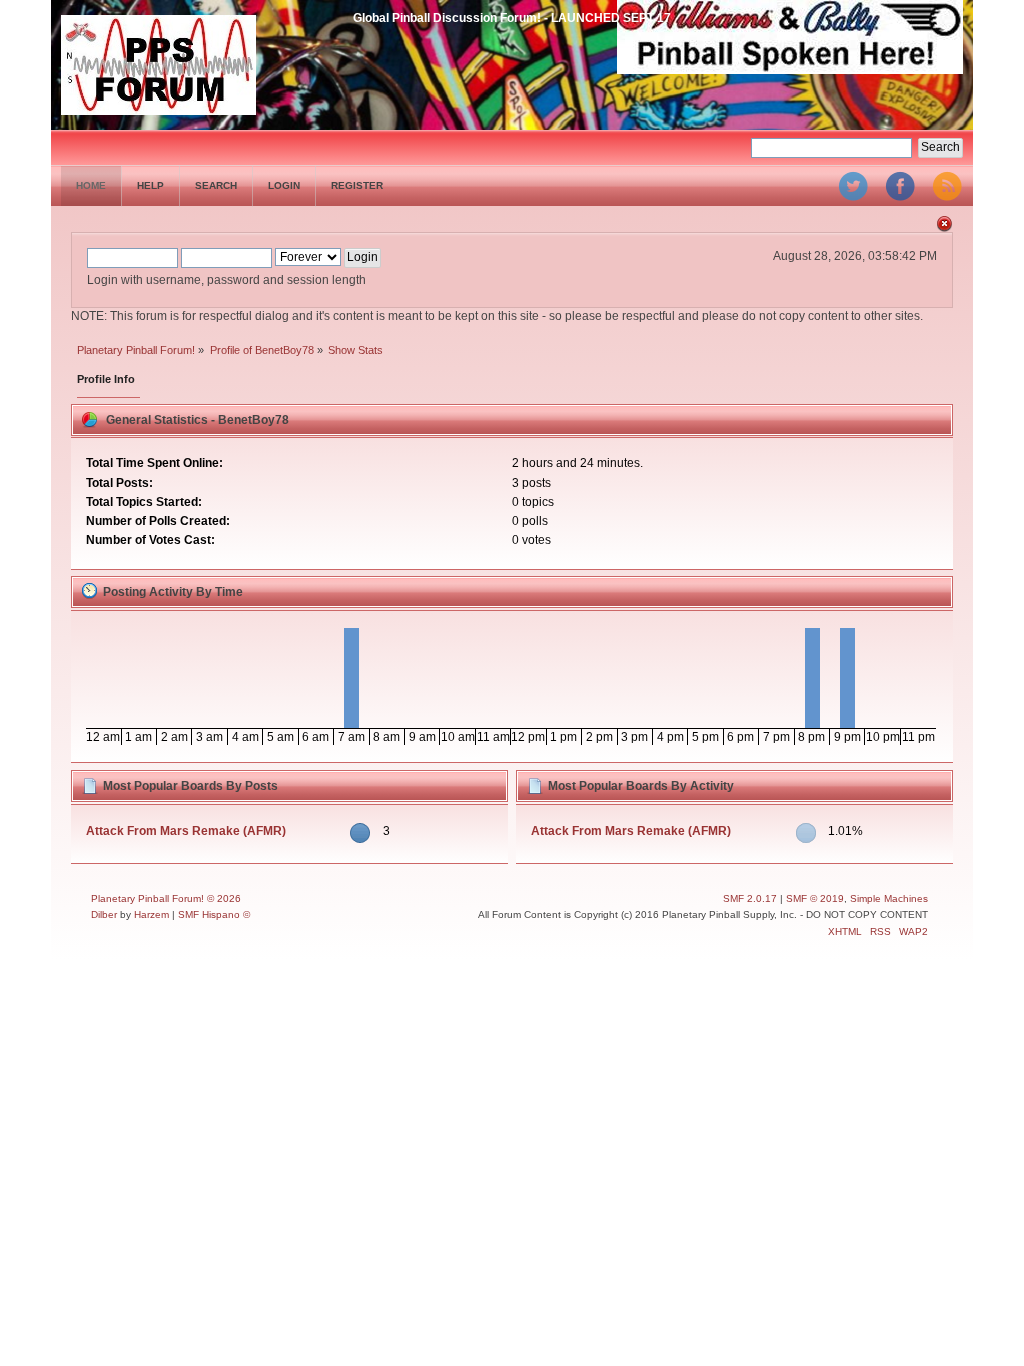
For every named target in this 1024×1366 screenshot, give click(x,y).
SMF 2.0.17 (750, 898)
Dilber (104, 914)
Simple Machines (889, 898)
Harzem (151, 914)
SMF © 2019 (815, 898)
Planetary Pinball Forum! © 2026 (166, 898)
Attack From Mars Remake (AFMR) (186, 831)
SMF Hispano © (214, 914)
